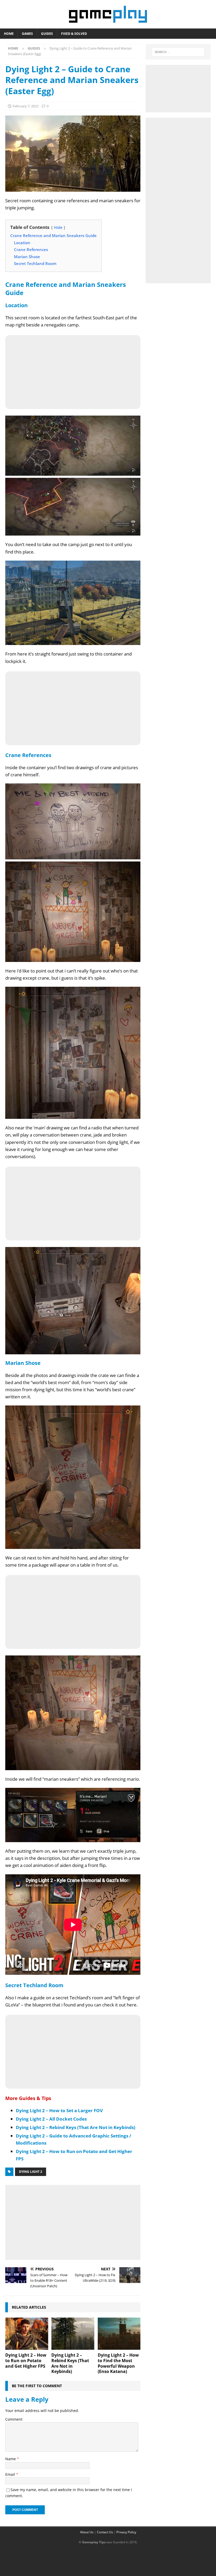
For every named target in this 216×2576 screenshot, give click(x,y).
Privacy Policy (126, 2532)
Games (27, 34)
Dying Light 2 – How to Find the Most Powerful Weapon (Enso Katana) (118, 2363)
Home (9, 34)
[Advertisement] (73, 2221)
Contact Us (105, 2532)
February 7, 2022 (26, 106)
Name (11, 2459)
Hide (58, 227)
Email (11, 2474)
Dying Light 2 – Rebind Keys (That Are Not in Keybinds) (76, 2127)
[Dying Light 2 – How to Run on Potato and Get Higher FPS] (27, 2334)
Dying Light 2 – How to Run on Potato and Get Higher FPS (26, 2361)
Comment (14, 2419)
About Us (87, 2532)
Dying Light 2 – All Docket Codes (51, 2119)
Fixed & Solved (74, 34)
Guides (47, 34)
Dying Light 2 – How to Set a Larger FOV (59, 2110)
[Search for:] (178, 52)
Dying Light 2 (31, 2172)
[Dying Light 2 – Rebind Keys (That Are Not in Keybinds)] (73, 2334)
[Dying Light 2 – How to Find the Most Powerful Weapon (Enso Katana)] (119, 2334)
